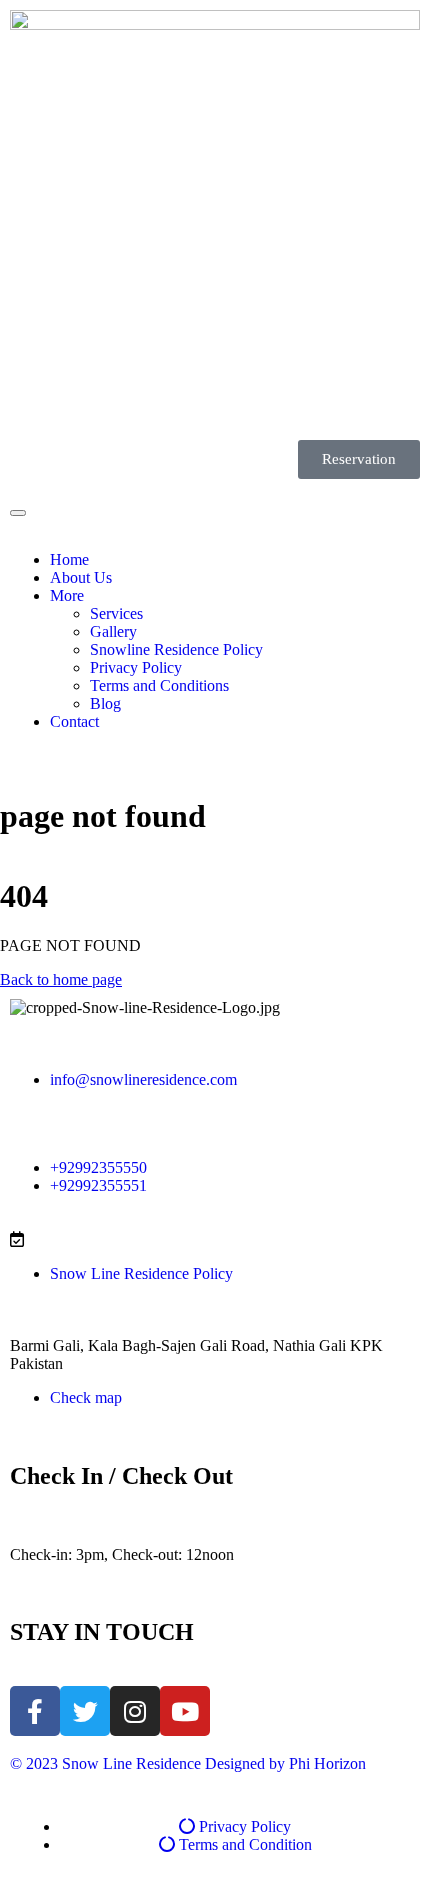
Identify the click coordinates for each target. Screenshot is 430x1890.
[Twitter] (85, 1711)
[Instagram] (135, 1711)
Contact (74, 721)
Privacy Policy (136, 667)
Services (116, 613)
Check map (86, 1397)
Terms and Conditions (159, 685)
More (67, 595)
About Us (81, 577)
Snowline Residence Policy (176, 649)
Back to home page (61, 979)
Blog (105, 703)
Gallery (113, 631)
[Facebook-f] (35, 1711)
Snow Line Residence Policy (141, 1273)
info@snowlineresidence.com (143, 1079)
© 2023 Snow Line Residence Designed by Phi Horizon (188, 1763)
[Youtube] (185, 1711)
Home (69, 559)
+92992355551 (98, 1185)
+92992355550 (98, 1167)
